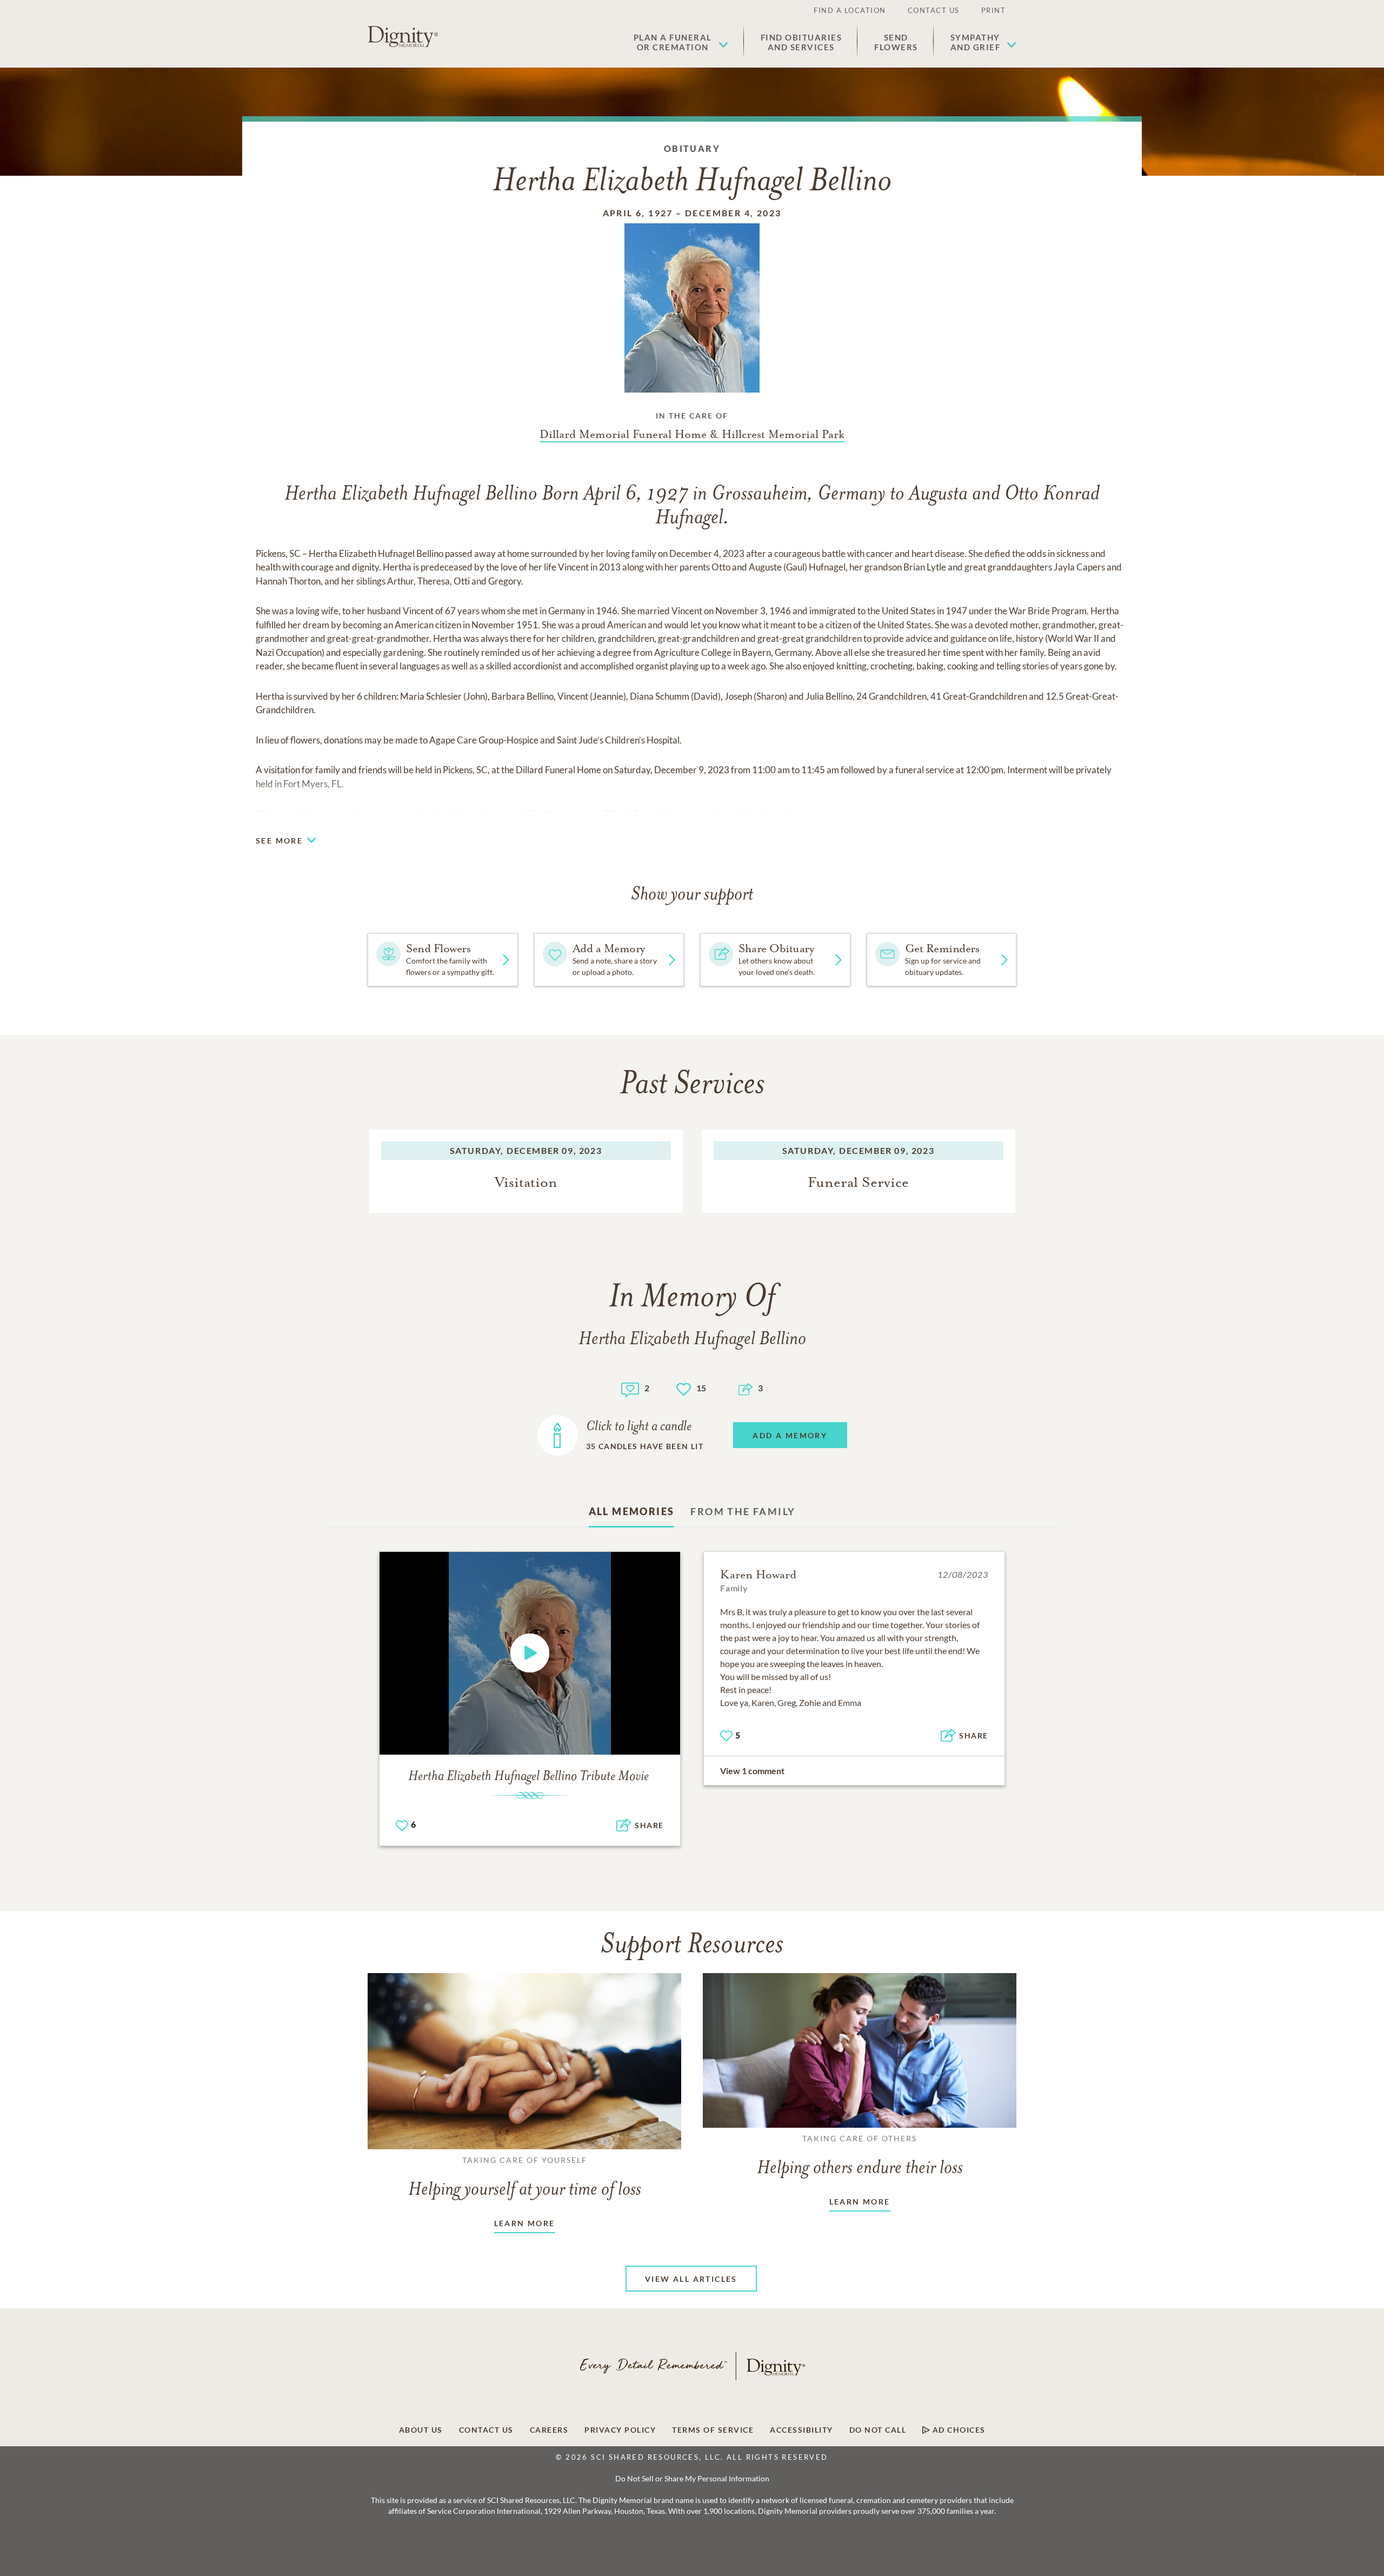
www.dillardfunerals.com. (551, 814)
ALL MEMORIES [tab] (632, 1511)
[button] (681, 42)
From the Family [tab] (743, 1511)
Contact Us (934, 10)
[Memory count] (630, 1388)
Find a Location (850, 10)
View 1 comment (752, 1771)
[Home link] (403, 37)
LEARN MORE (525, 2223)
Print (994, 10)
